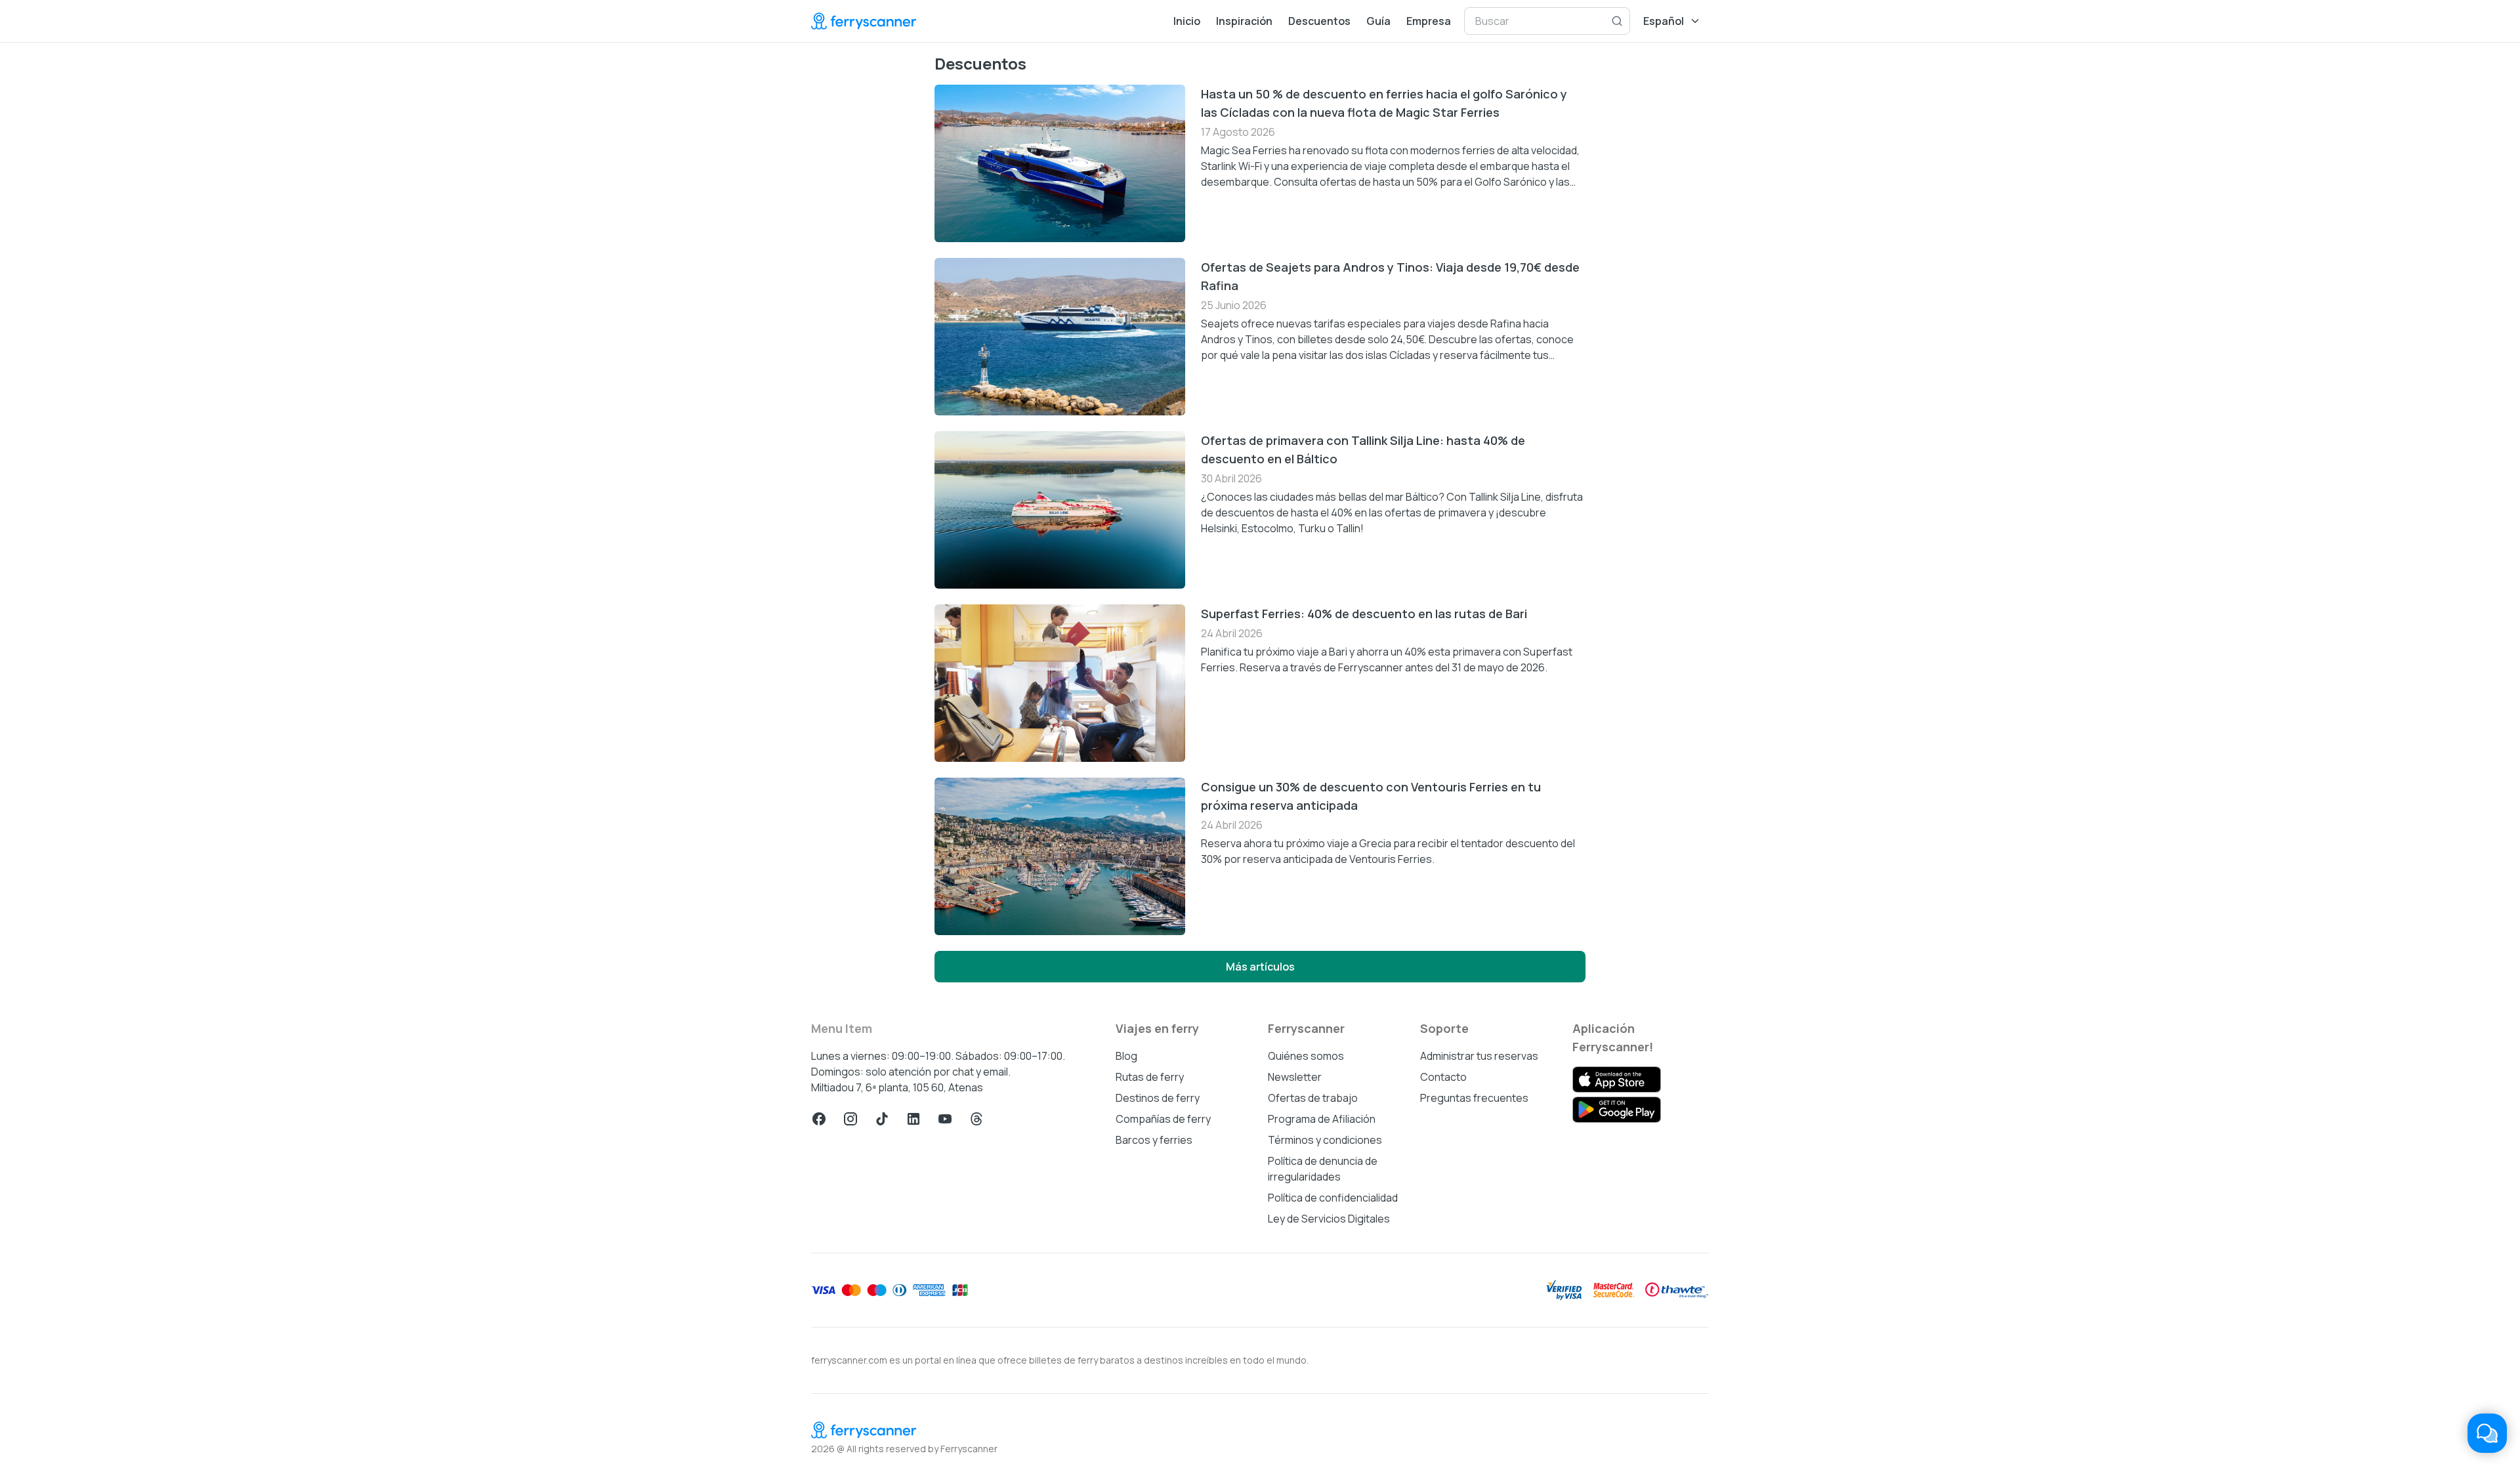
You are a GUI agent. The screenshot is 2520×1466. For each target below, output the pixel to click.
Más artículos (1260, 967)
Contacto (1443, 1077)
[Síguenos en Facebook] (819, 1119)
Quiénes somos (1306, 1056)
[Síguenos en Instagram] (850, 1119)
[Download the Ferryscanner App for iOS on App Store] (1617, 1079)
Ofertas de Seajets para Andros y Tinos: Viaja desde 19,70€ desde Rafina (1390, 276)
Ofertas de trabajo (1313, 1098)
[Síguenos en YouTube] (945, 1119)
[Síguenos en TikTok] (882, 1119)
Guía (1378, 21)
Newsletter (1295, 1077)
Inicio (1187, 21)
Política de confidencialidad (1333, 1198)
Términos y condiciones (1325, 1140)
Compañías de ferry (1163, 1119)
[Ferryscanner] (864, 21)
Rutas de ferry (1150, 1077)
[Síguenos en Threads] (976, 1119)
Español (1664, 21)
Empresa (1429, 21)
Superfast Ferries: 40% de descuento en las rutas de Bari (1364, 614)
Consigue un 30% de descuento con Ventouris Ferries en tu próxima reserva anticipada (1371, 796)
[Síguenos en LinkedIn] (913, 1119)
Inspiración (1244, 21)
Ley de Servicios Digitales (1329, 1219)
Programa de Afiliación (1322, 1119)
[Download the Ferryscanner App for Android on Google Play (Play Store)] (1617, 1110)
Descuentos (1319, 21)
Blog (1126, 1056)
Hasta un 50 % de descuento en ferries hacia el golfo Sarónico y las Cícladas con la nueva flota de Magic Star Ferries (1384, 103)
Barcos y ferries (1154, 1140)
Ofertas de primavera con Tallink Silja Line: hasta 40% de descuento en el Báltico (1363, 450)
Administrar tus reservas (1479, 1056)
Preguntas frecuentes (1474, 1098)
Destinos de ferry (1158, 1098)
